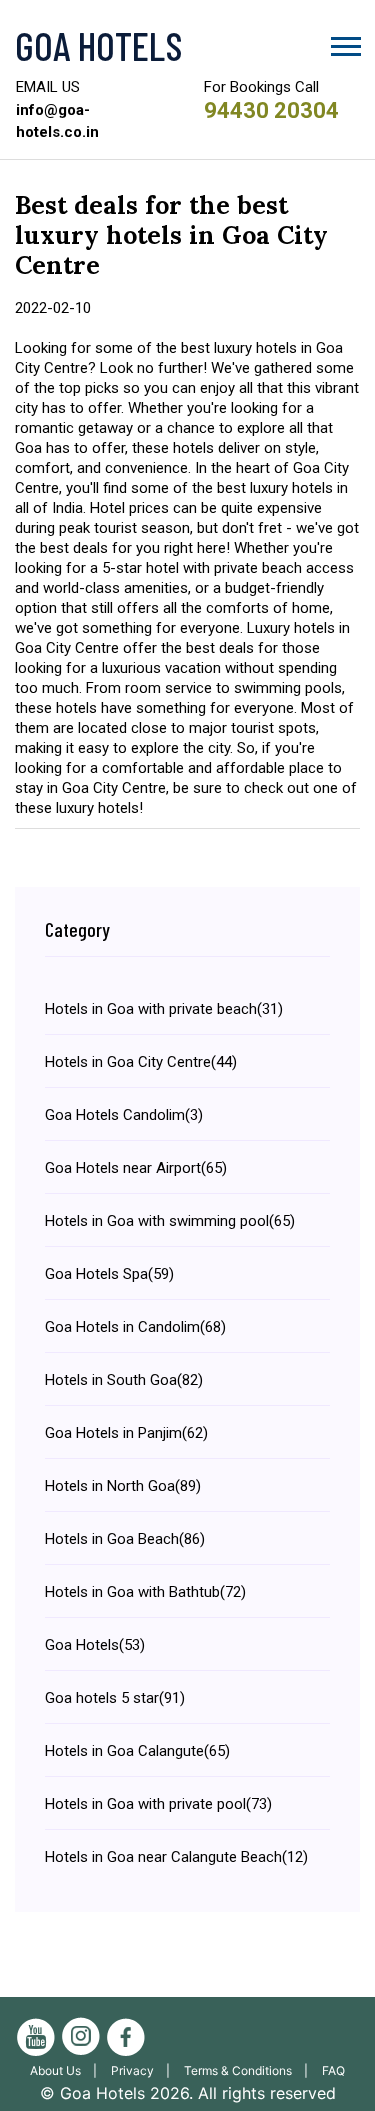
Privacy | (145, 2070)
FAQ (333, 2070)
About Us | (68, 2070)
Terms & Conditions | (250, 2070)
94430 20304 (271, 110)
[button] (344, 42)
